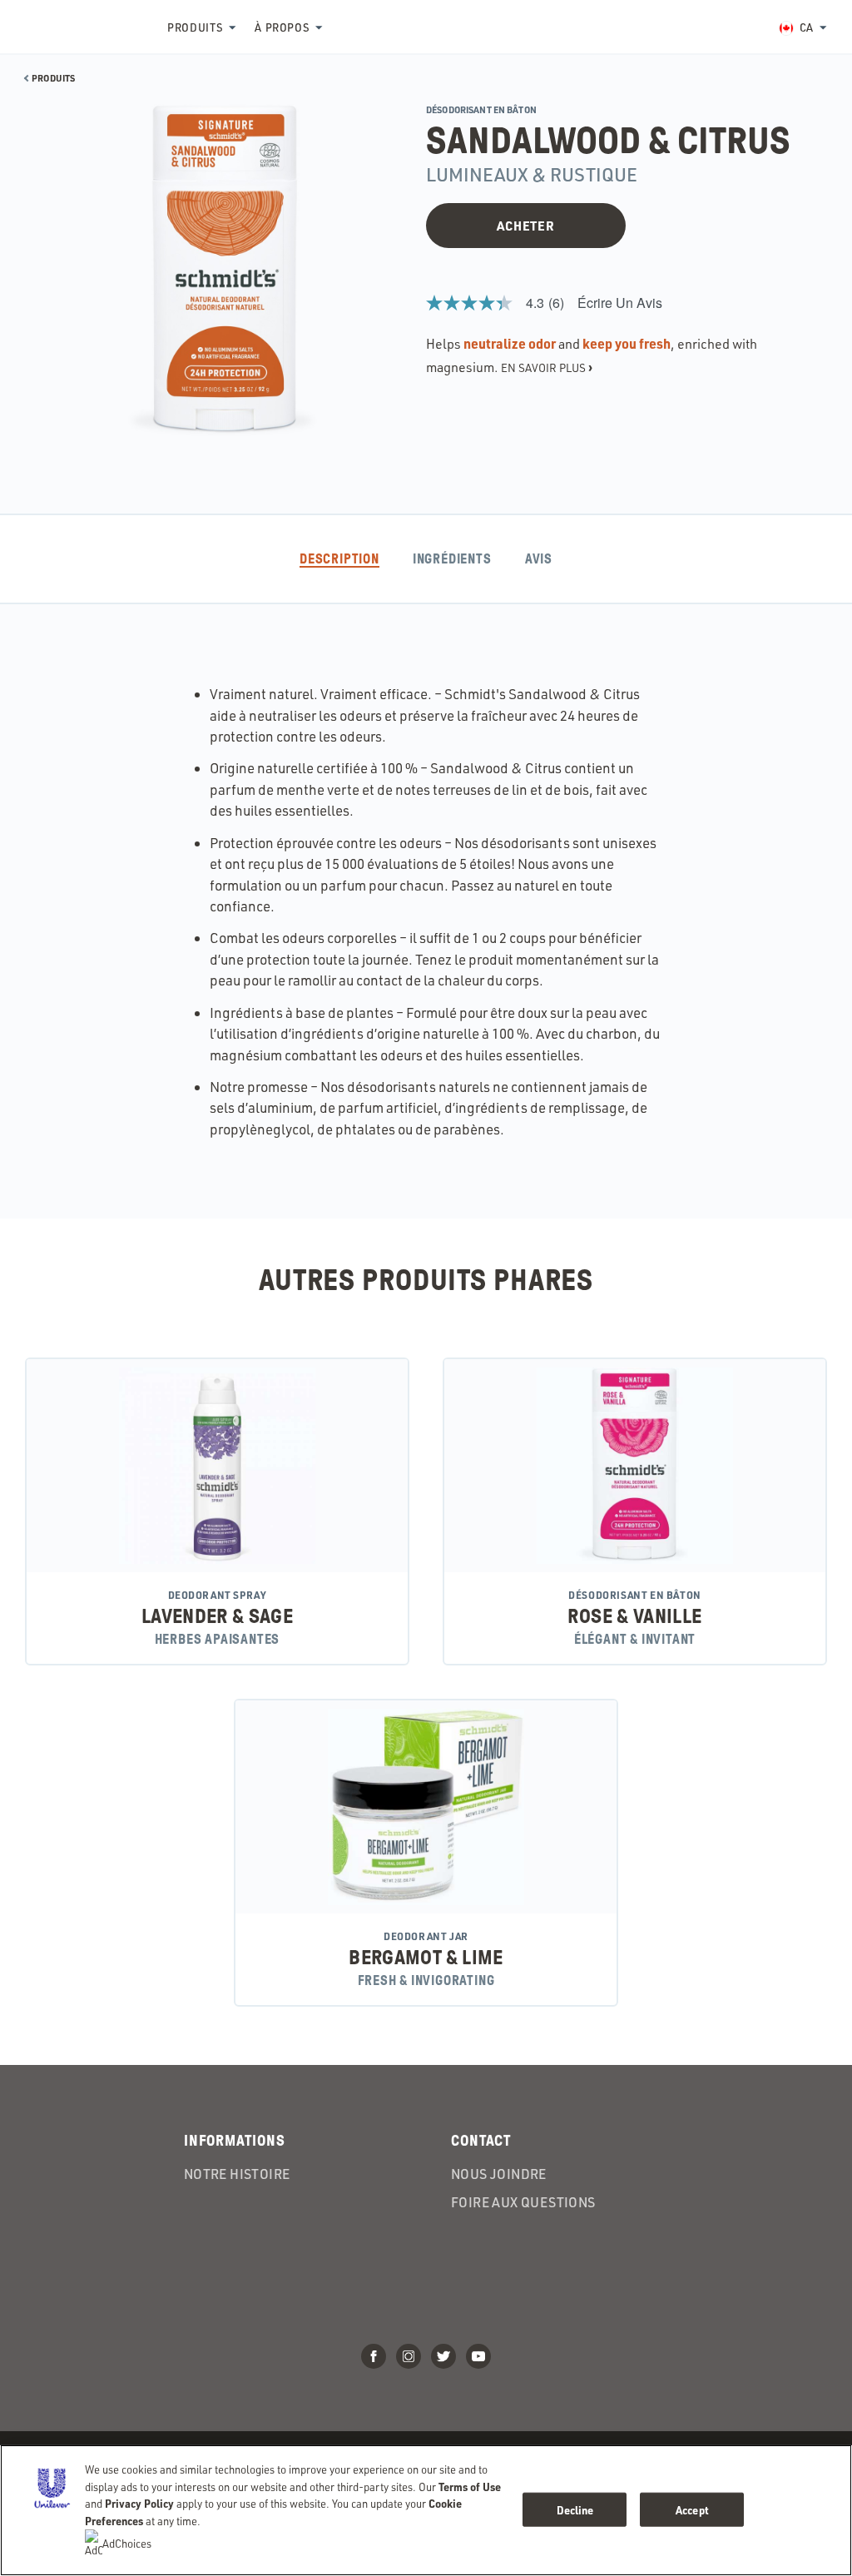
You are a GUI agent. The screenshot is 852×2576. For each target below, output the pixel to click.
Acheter (525, 226)
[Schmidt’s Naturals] (83, 27)
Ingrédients (452, 559)
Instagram (409, 2356)
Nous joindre (499, 2174)
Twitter (443, 2356)
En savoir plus (547, 367)
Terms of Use (470, 2487)
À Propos (282, 27)
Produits (195, 27)
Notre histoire (237, 2174)
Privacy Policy (139, 2503)
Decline (575, 2509)
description (339, 559)
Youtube (478, 2356)
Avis (539, 559)
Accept (692, 2509)
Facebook (374, 2356)
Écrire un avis (620, 303)
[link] (502, 303)
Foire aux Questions (523, 2202)
